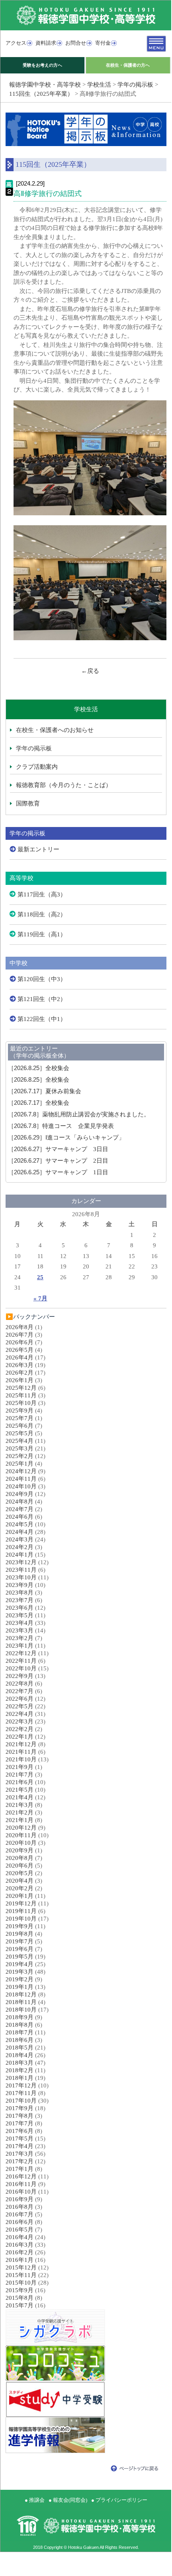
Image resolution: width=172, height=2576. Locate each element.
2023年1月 (20, 1646)
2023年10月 (21, 1577)
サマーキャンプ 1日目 (58, 1172)
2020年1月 (20, 1896)
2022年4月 (20, 1714)
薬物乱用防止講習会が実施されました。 (79, 1114)
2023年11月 (21, 1570)
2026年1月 (20, 1380)
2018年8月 (20, 2025)
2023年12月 (21, 1562)
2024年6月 (20, 1517)
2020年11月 (21, 1835)
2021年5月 (20, 1790)
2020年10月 (21, 1843)
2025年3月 (20, 1448)
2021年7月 (20, 1775)
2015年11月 (21, 2275)
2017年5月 (20, 2139)
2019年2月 (20, 1979)
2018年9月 (20, 2017)
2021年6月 (20, 1782)
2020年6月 (20, 1866)
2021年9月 (20, 1767)
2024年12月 (21, 1471)
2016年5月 (20, 2230)
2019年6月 (20, 1949)
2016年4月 (20, 2237)
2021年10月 (21, 1759)
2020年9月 (20, 1850)
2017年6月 (20, 2131)
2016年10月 (21, 2192)
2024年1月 (20, 1555)
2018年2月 (20, 2070)
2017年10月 (21, 2101)
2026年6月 (20, 1342)
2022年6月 (20, 1699)
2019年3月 (20, 1972)
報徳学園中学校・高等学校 (45, 85)
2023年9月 (20, 1585)
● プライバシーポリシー (119, 2500)
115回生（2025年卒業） (41, 94)
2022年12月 (21, 1653)
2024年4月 (20, 1532)
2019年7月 (20, 1941)
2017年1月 (20, 2169)
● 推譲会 (35, 2500)
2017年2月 (20, 2161)
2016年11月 (21, 2184)
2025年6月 (20, 1426)
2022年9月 (20, 1676)
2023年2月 (20, 1638)
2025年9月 (20, 1411)
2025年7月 (20, 1418)
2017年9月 (20, 2108)
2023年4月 (20, 1623)
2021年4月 (20, 1797)
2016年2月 (20, 2252)
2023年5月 (20, 1615)
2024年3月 (20, 1539)
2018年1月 (20, 2078)
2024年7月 (20, 1509)
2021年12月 (21, 1744)
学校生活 (99, 85)
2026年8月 (20, 1327)
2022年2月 (20, 1729)
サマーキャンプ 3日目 (58, 1149)
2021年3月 (20, 1805)
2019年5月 (20, 1957)
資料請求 (46, 43)
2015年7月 (20, 2305)
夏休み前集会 (45, 1091)
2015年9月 (20, 2290)
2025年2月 (20, 1456)
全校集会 (39, 1068)
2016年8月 (20, 2207)
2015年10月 (21, 2283)
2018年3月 (20, 2063)
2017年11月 (21, 2093)
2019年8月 (20, 1934)
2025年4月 (20, 1441)
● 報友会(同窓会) (68, 2500)
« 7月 (40, 1298)
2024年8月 (20, 1502)
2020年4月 (20, 1881)
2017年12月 (21, 2085)
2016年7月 (20, 2214)
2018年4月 (20, 2055)
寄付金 (103, 43)
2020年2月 (20, 1888)
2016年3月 (20, 2245)
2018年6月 (20, 2040)
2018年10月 (21, 2010)
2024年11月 (21, 1479)
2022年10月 (21, 1668)
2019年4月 (20, 1964)
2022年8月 (20, 1684)
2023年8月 (20, 1593)
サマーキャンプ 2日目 (58, 1161)
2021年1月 (20, 1820)
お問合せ (76, 43)
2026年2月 (20, 1373)
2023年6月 (20, 1608)
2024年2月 (20, 1547)
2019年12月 (21, 1903)
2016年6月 (20, 2222)
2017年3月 (20, 2154)
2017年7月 (20, 2123)
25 (40, 1277)
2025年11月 (21, 1395)
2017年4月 (20, 2146)
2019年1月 (20, 1987)
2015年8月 (20, 2298)
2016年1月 (20, 2260)
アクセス (16, 43)
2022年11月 (21, 1661)
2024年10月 (21, 1486)
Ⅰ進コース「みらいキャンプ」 (66, 1138)
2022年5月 (20, 1706)
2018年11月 (21, 2002)
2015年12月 (21, 2267)
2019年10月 (21, 1919)
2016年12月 (21, 2176)
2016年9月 (20, 2199)
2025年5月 (20, 1433)
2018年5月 (20, 2048)
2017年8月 (20, 2116)
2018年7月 (20, 2032)
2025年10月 (21, 1403)
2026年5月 (20, 1350)
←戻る (90, 671)
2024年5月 (20, 1524)
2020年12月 (21, 1828)
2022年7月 (20, 1691)
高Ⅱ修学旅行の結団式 (48, 194)
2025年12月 (21, 1388)
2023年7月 (20, 1600)
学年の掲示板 (135, 85)
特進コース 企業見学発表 (61, 1126)
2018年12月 (21, 1994)
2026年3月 (20, 1365)
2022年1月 (20, 1737)
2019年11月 (21, 1911)
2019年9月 (20, 1926)
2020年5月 (20, 1873)
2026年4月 (20, 1357)
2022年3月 (20, 1721)
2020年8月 (20, 1858)
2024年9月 (20, 1494)
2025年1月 (20, 1464)
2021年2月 (20, 1812)
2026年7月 (20, 1335)
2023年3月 (20, 1630)
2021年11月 (21, 1752)
